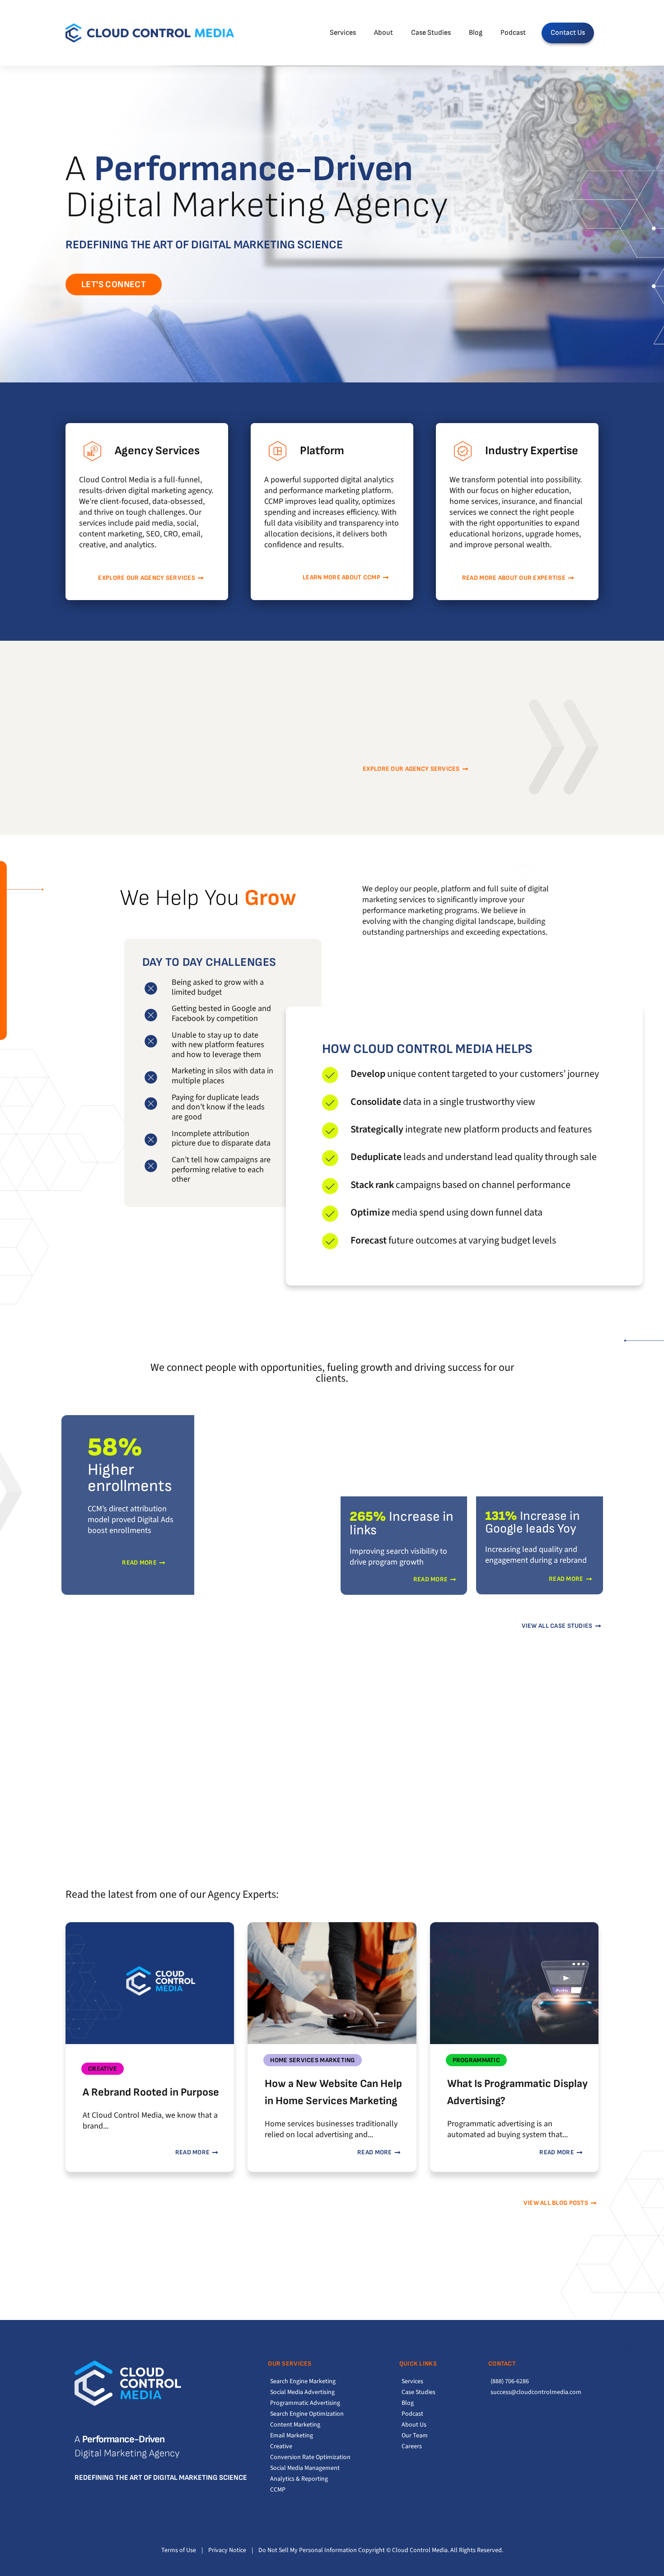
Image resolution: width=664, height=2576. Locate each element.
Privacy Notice (227, 2550)
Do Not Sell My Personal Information (308, 2550)
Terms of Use (179, 2550)
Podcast (513, 33)
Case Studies (431, 33)
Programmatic (476, 2060)
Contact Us (568, 33)
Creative (103, 2069)
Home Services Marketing (312, 2060)
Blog (476, 33)
